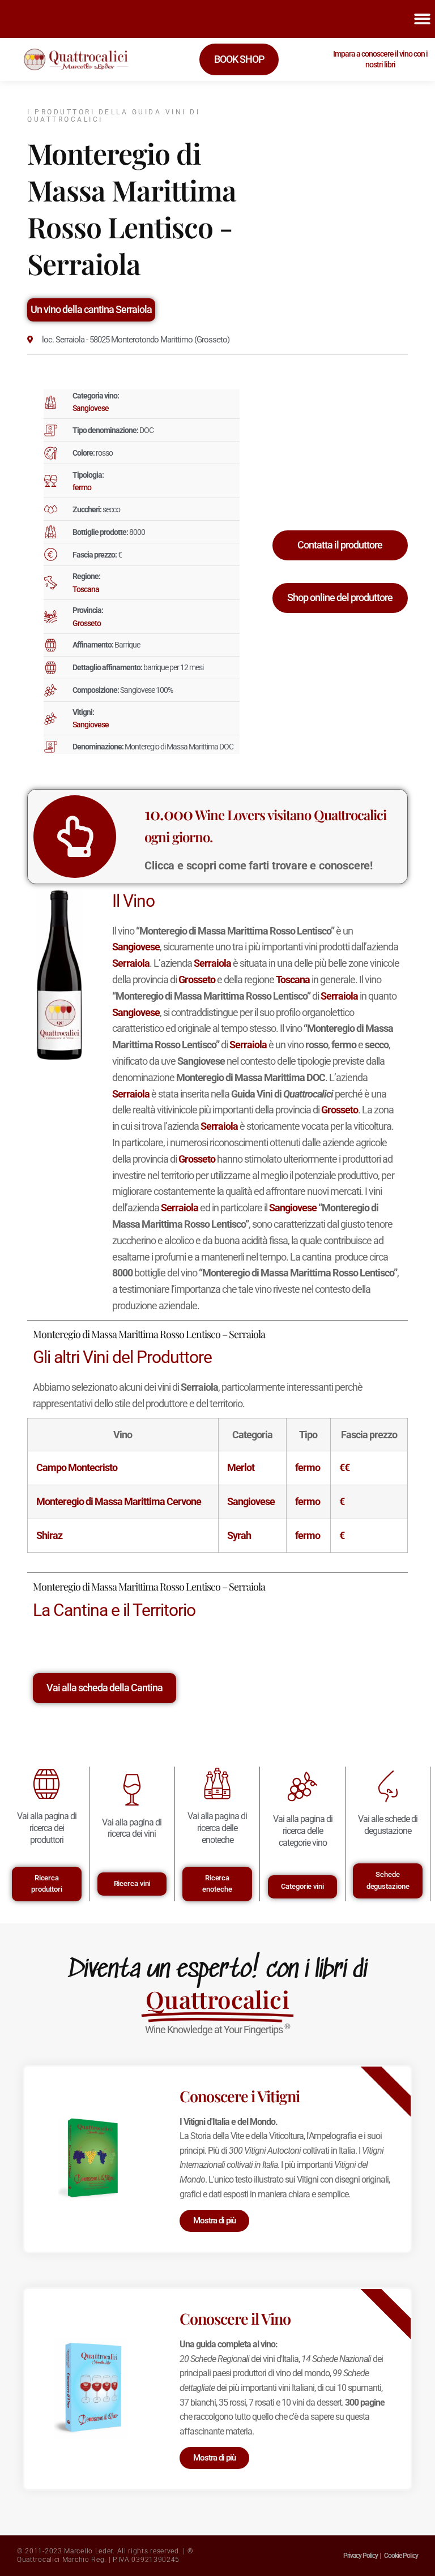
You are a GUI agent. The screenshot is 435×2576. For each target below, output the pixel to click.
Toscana (86, 589)
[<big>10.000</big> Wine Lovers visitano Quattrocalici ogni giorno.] (75, 837)
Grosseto (87, 623)
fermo (82, 487)
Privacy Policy (361, 2556)
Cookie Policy (401, 2556)
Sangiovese (91, 408)
